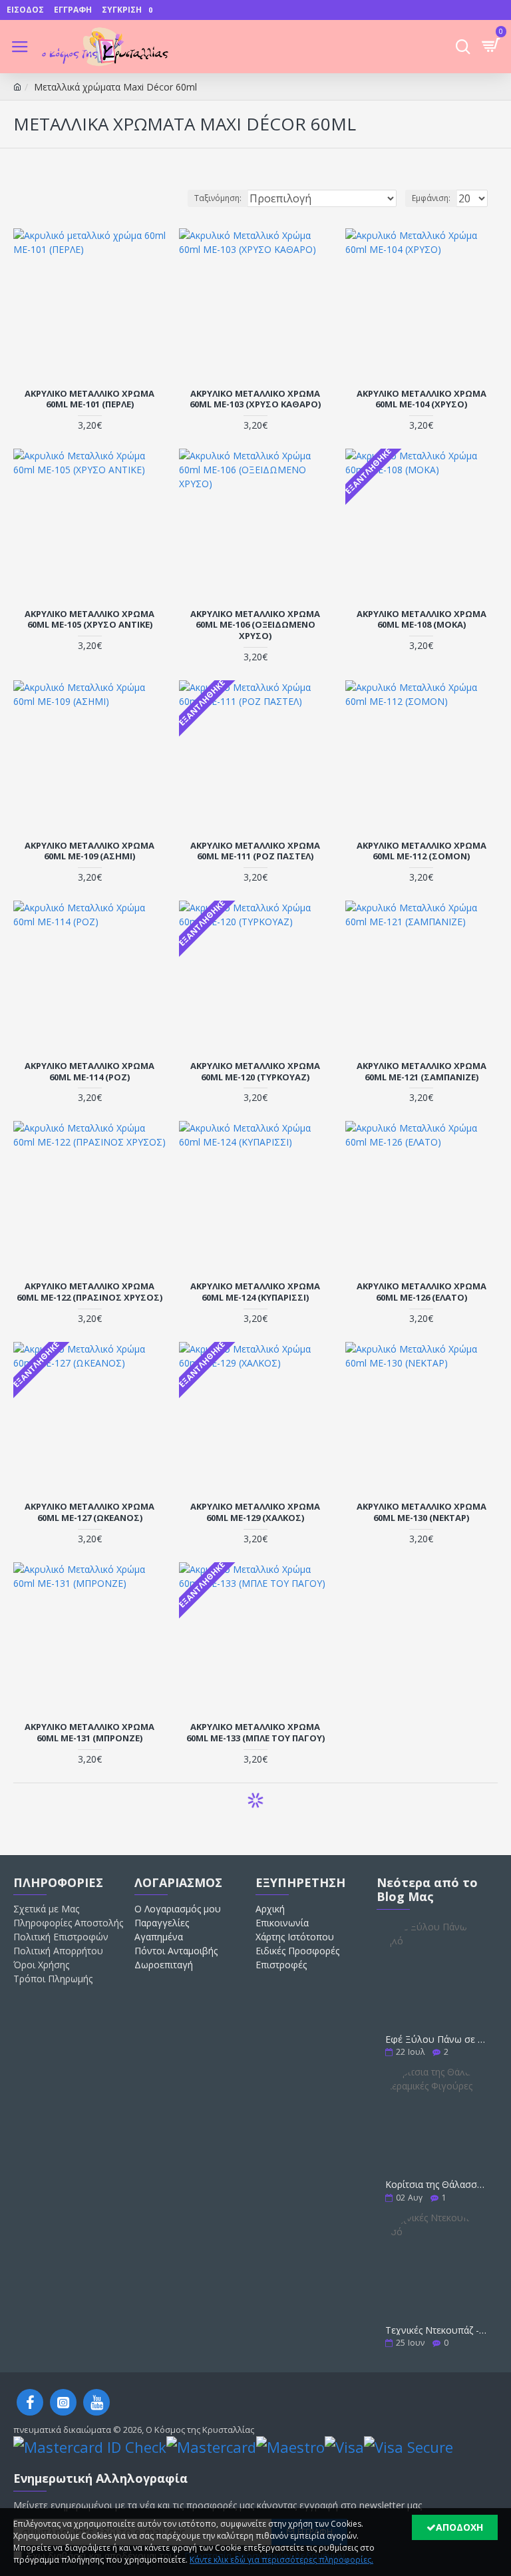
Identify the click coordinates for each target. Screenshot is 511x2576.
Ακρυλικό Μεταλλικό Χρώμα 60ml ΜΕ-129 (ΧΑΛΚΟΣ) (255, 1512)
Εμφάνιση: (431, 198)
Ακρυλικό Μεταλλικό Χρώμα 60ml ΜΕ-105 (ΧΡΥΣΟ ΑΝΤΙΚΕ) (89, 620)
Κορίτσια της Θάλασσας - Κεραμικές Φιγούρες (437, 2184)
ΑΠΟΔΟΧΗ (459, 2527)
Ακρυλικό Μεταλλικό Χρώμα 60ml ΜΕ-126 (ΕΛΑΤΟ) (422, 1292)
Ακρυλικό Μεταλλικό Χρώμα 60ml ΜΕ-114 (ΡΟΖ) (89, 1072)
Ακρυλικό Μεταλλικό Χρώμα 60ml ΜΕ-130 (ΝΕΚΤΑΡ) (422, 1512)
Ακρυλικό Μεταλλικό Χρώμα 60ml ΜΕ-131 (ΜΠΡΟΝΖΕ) (89, 1733)
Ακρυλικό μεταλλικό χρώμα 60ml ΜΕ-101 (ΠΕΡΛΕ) (89, 399)
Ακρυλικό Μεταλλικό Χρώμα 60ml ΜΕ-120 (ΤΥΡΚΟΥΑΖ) (255, 1072)
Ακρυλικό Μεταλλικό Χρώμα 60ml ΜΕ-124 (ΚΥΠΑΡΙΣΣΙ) (255, 1292)
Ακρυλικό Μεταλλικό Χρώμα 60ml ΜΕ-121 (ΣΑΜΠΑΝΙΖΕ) (422, 1072)
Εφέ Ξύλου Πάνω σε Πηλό (437, 2039)
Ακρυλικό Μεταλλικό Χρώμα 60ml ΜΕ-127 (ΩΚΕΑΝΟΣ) (89, 1512)
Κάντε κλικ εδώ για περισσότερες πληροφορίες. (281, 2560)
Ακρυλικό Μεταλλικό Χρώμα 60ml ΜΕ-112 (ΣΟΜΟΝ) (422, 851)
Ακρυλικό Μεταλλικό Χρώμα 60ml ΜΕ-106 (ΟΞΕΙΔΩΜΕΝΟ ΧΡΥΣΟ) (255, 625)
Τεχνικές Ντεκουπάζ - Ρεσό (437, 2330)
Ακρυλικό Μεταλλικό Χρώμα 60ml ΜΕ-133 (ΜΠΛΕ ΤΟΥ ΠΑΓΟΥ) (255, 1733)
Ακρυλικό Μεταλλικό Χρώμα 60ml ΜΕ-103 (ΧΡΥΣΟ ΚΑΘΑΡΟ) (255, 399)
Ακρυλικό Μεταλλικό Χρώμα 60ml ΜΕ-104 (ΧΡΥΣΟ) (422, 399)
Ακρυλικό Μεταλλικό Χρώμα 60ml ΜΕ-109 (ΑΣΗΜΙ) (89, 851)
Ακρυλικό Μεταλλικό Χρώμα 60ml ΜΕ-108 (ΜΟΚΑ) (422, 620)
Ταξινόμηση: (218, 198)
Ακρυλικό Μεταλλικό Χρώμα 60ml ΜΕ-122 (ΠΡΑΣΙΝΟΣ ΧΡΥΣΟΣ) (89, 1292)
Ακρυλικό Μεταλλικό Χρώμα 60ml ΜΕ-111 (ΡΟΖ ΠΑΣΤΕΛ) (255, 851)
